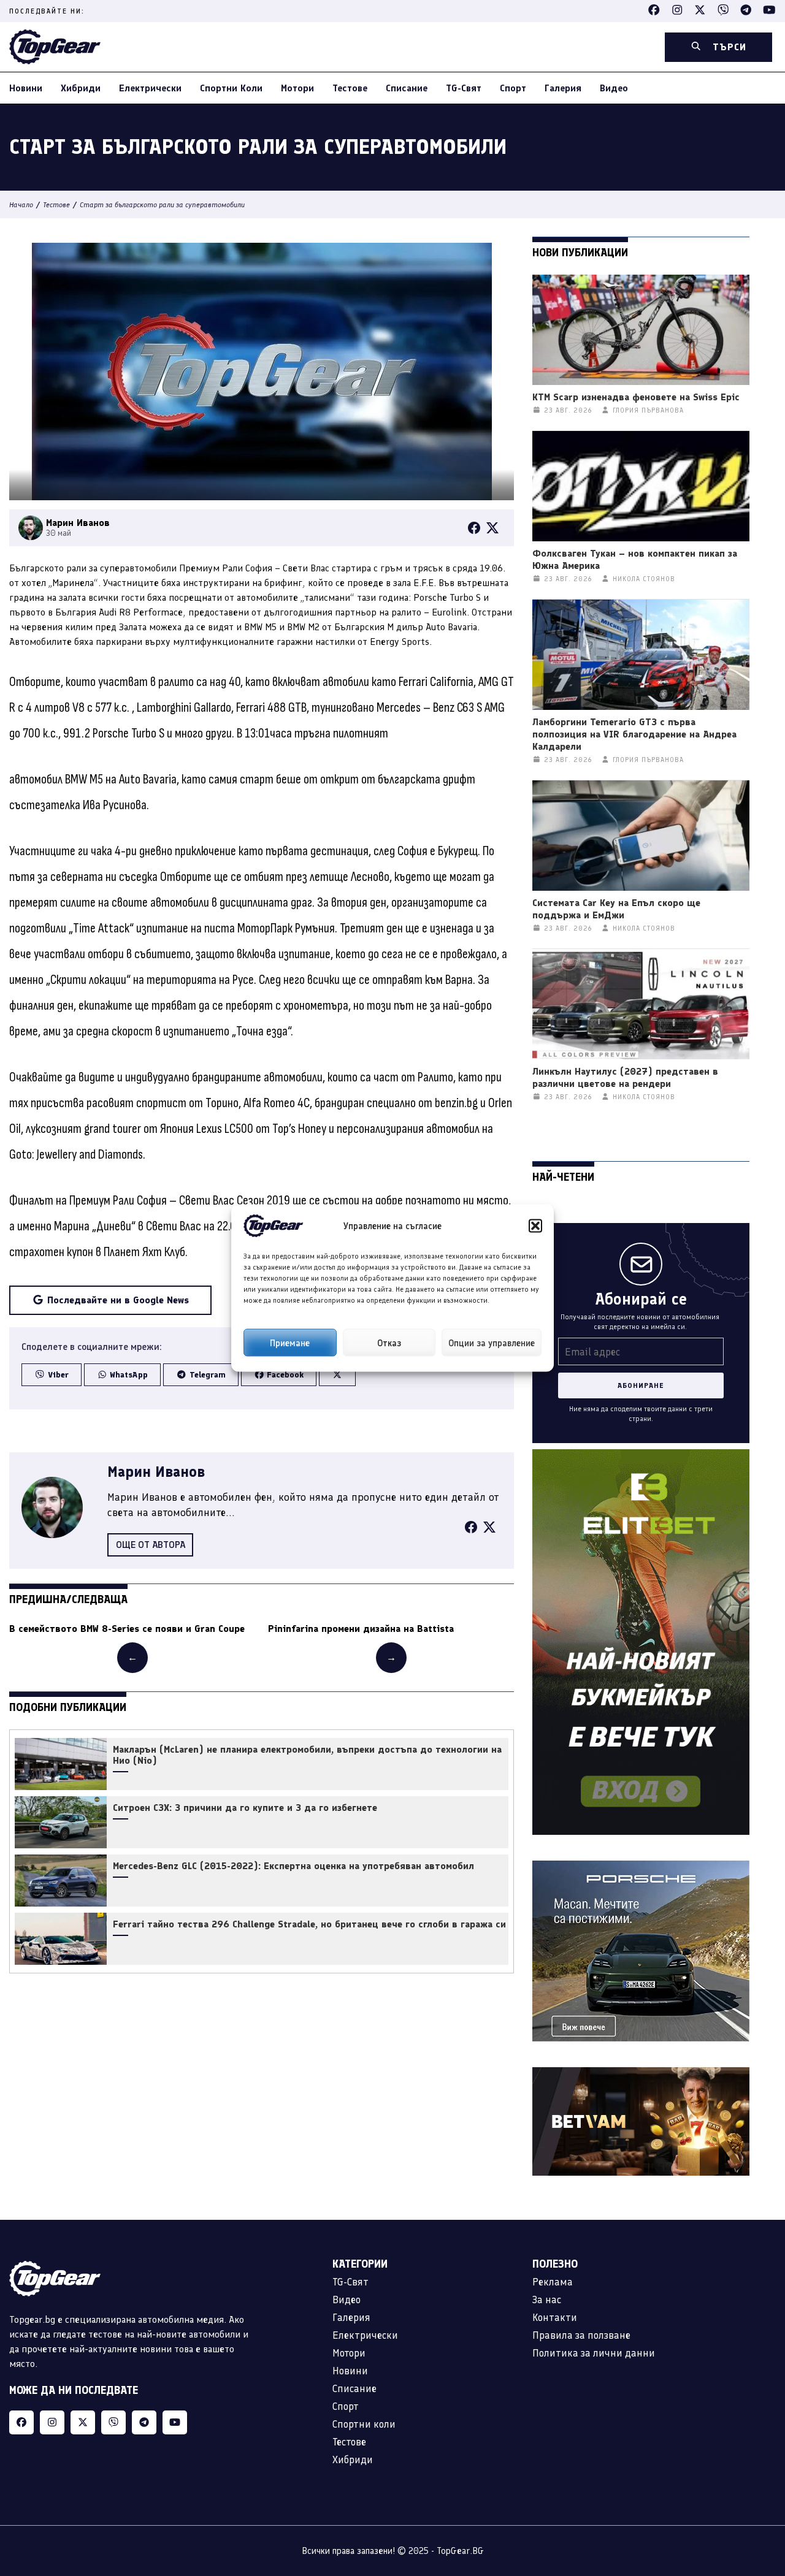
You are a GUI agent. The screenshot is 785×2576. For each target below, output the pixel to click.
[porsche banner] (641, 1868)
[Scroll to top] (751, 2490)
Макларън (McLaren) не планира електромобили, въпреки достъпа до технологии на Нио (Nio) (307, 1755)
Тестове (350, 88)
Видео (614, 88)
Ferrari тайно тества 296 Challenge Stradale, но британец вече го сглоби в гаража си (309, 1924)
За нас (547, 2300)
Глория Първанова (648, 410)
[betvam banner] (641, 2074)
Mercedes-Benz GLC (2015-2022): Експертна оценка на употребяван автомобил (293, 1866)
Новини (26, 88)
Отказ (389, 1343)
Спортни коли (231, 88)
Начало (21, 205)
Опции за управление (492, 1343)
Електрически (150, 88)
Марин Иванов (156, 1472)
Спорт (513, 88)
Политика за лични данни (594, 2353)
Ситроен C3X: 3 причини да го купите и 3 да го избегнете (245, 1808)
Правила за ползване (581, 2335)
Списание (407, 88)
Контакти (555, 2317)
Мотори (297, 88)
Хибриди (81, 88)
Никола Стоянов (644, 579)
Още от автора (151, 1545)
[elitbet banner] (641, 1456)
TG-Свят (464, 88)
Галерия (563, 88)
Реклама (553, 2282)
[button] (535, 1226)
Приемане (290, 1343)
